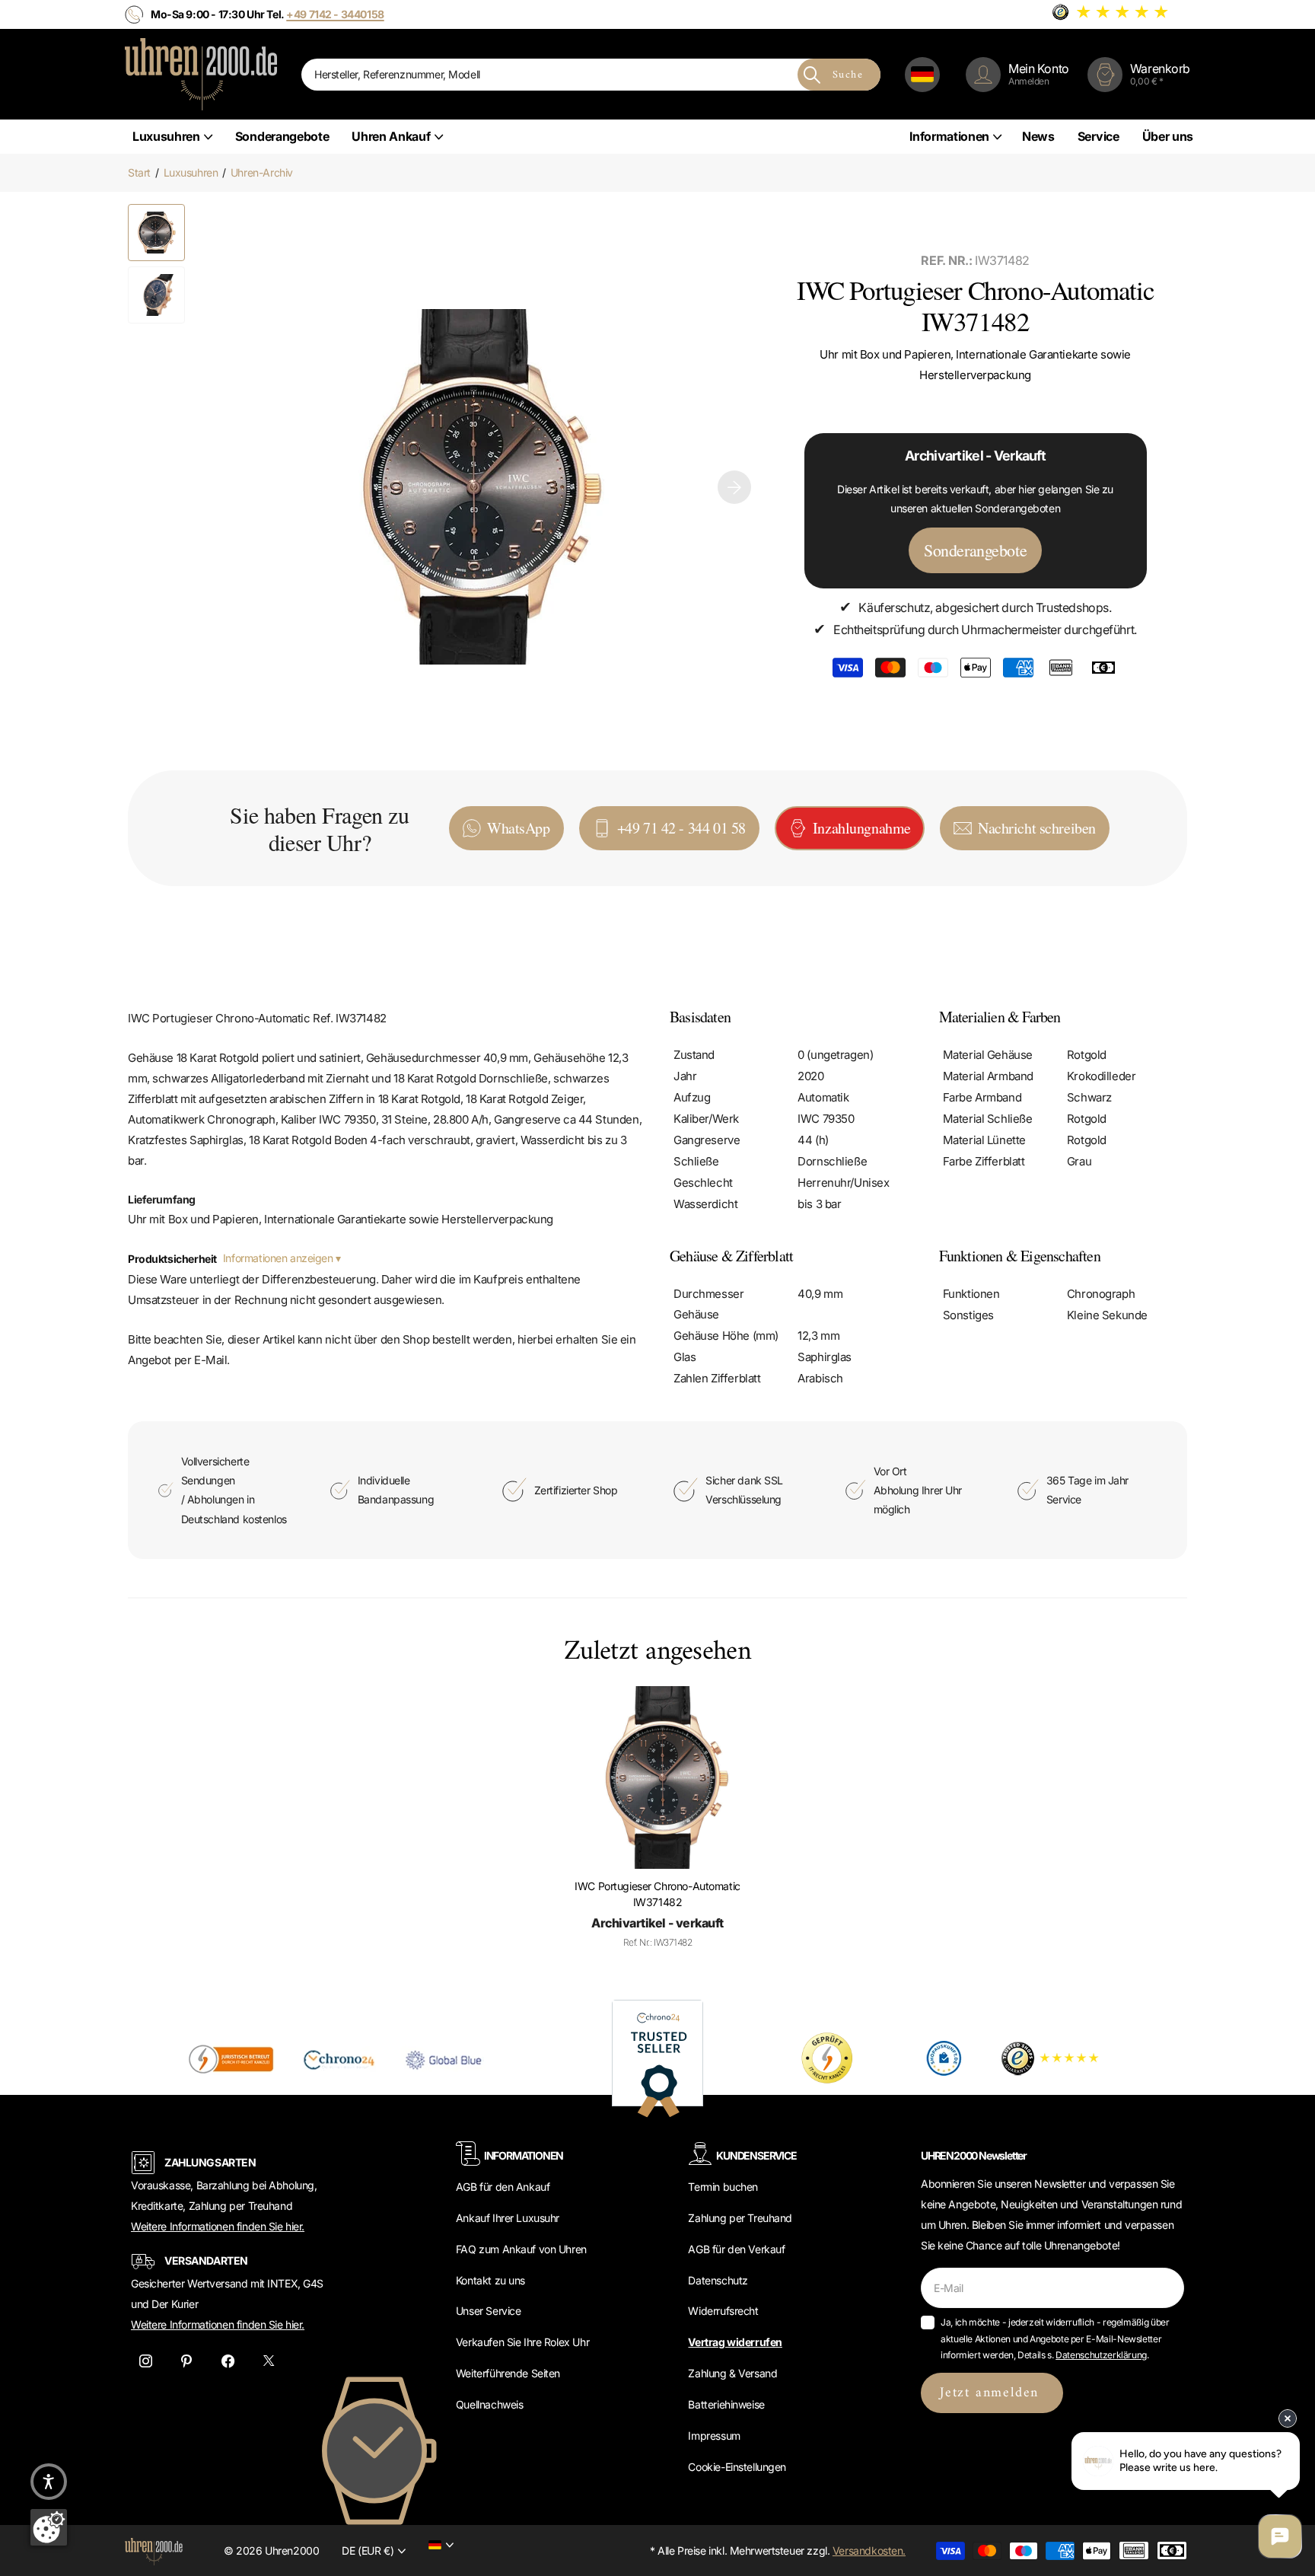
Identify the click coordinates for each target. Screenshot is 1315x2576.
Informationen (949, 136)
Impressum (714, 2436)
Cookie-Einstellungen (737, 2467)
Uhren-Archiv (262, 172)
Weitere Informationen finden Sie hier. (218, 2226)
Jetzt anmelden (992, 2393)
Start (139, 172)
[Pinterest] (186, 2361)
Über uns (1168, 136)
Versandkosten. (869, 2550)
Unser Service (489, 2311)
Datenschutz (718, 2280)
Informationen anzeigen (279, 1258)
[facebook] (228, 2361)
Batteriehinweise (726, 2404)
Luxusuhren (166, 136)
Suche (848, 75)
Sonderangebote (282, 136)
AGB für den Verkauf (736, 2249)
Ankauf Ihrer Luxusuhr (508, 2218)
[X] (269, 2361)
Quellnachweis (490, 2404)
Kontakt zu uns (490, 2280)
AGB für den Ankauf (503, 2187)
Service (1098, 136)
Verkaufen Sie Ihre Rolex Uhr (522, 2342)
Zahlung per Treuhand (740, 2218)
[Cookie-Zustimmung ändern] (49, 2527)
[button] (734, 487)
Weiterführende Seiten (508, 2373)
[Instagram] (145, 2361)
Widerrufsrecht (723, 2311)
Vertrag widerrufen (735, 2342)
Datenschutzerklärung (1101, 2355)
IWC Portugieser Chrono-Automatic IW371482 (657, 1894)
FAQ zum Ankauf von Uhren (521, 2249)
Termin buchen (723, 2187)
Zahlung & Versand (732, 2373)
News (1038, 136)
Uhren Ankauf (391, 136)
